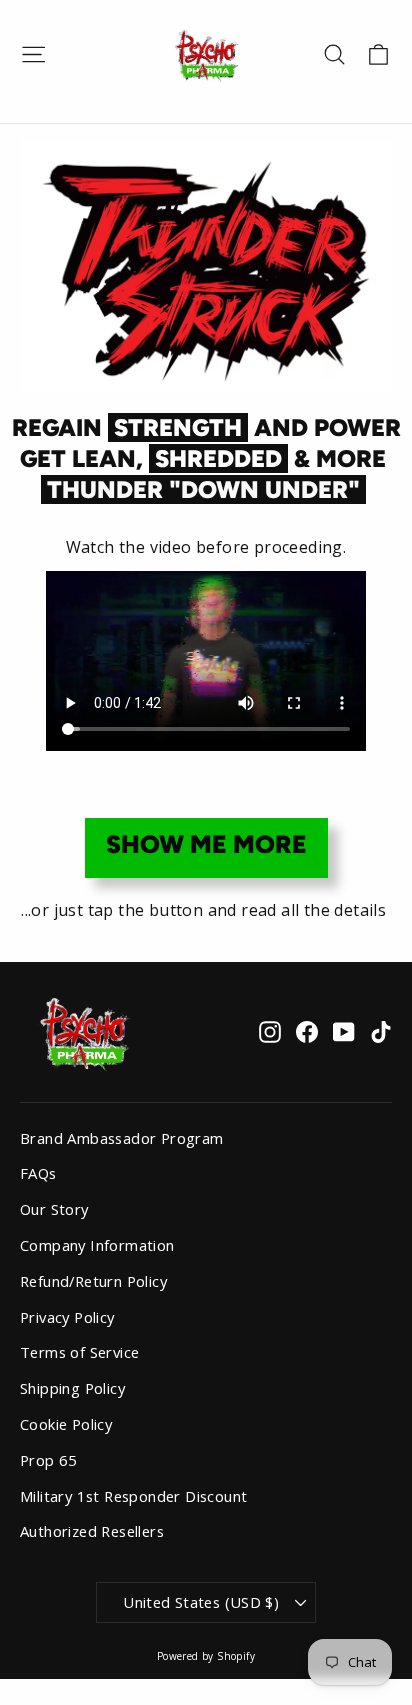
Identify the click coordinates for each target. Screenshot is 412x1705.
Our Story (54, 1209)
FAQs (38, 1173)
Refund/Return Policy (93, 1281)
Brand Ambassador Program (122, 1138)
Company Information (97, 1245)
